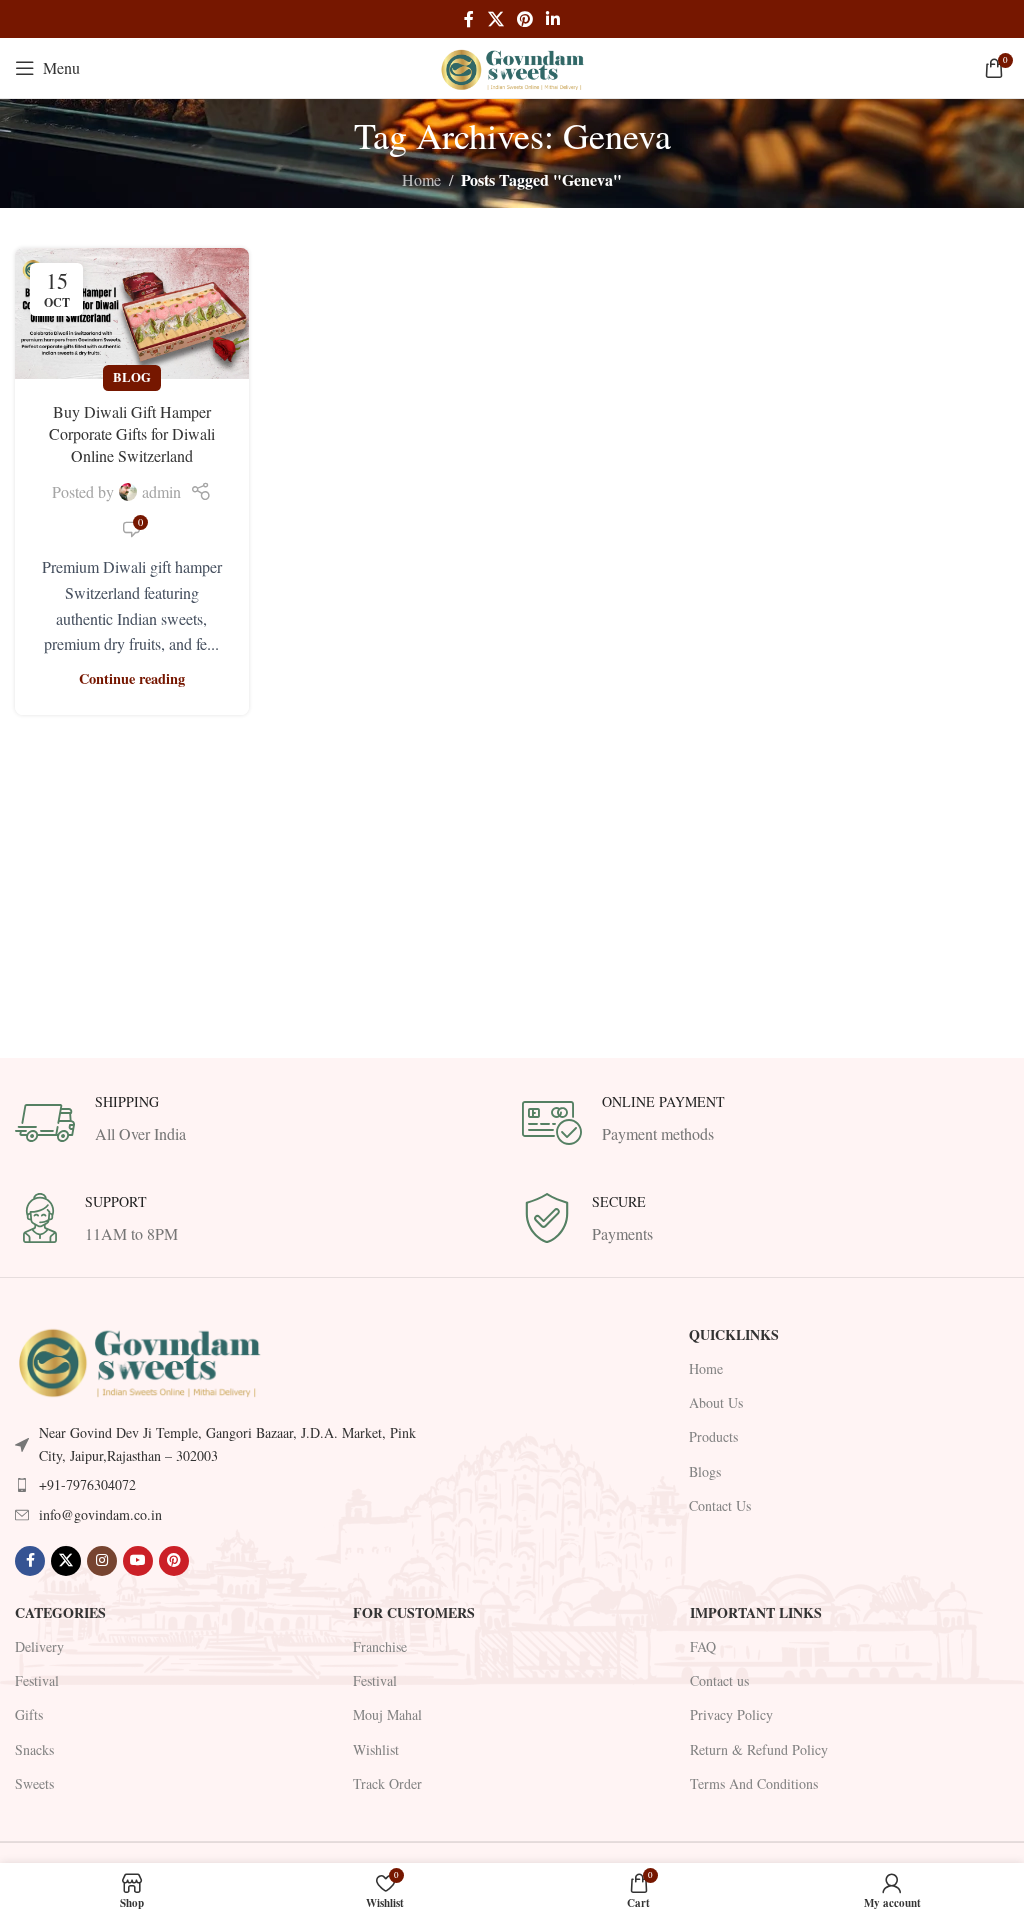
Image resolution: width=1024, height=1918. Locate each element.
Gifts (29, 1714)
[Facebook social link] (469, 19)
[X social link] (495, 19)
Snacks (34, 1749)
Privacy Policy (731, 1714)
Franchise (380, 1646)
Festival (37, 1680)
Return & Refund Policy (759, 1749)
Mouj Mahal (387, 1714)
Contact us (719, 1680)
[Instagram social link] (102, 1561)
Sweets (34, 1783)
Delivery (39, 1646)
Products (713, 1436)
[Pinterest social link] (524, 19)
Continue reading (132, 678)
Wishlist (376, 1749)
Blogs (705, 1471)
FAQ (703, 1646)
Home (421, 179)
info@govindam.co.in (100, 1514)
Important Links (756, 1612)
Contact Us (720, 1505)
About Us (716, 1402)
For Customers (414, 1612)
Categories (60, 1612)
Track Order (387, 1783)
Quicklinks (734, 1334)
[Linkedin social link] (553, 19)
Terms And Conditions (754, 1783)
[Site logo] (512, 65)
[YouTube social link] (138, 1561)
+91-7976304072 (87, 1484)
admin (161, 491)
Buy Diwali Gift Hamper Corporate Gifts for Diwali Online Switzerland (132, 434)
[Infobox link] (258, 1123)
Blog (132, 377)
